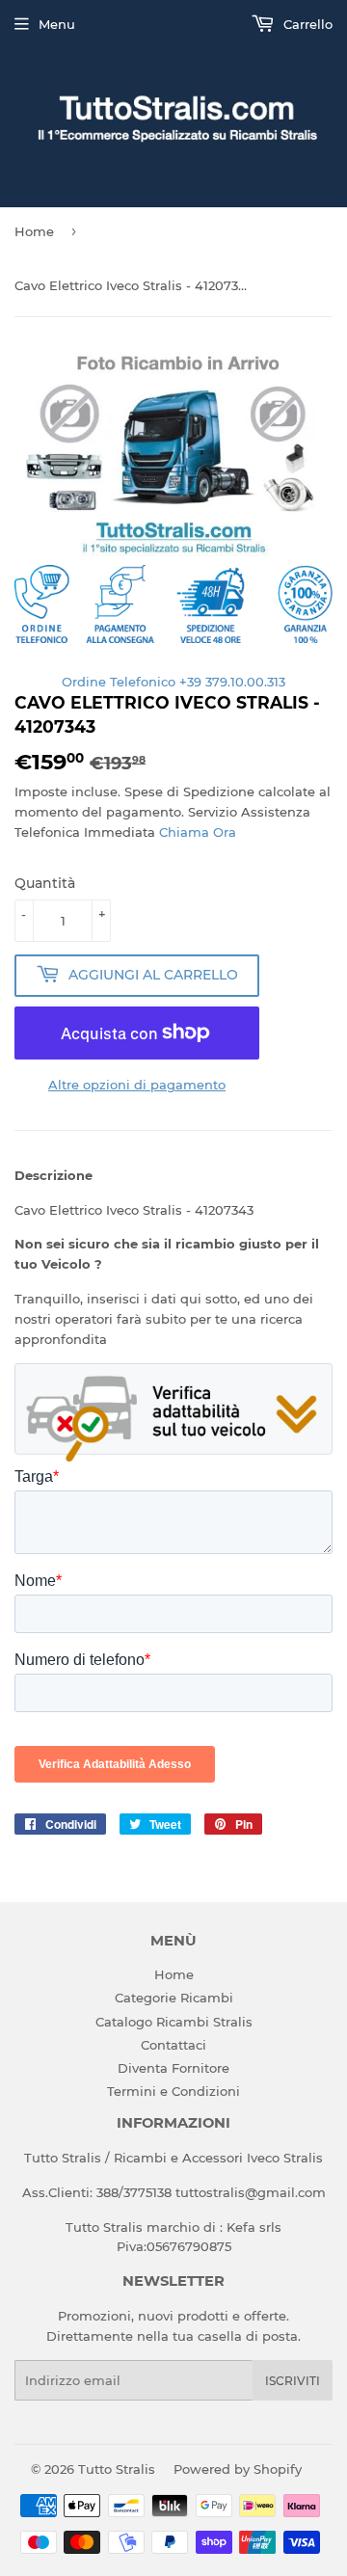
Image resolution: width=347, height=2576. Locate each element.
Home (34, 231)
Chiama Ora (198, 832)
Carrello (306, 24)
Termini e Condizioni (173, 2091)
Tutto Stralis (117, 2469)
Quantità (45, 883)
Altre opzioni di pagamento (137, 1085)
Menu (57, 24)
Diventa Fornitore (173, 2068)
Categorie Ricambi (174, 1998)
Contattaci (173, 2045)
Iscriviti (293, 2381)
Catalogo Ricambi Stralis (174, 2022)
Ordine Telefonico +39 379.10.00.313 (173, 682)
